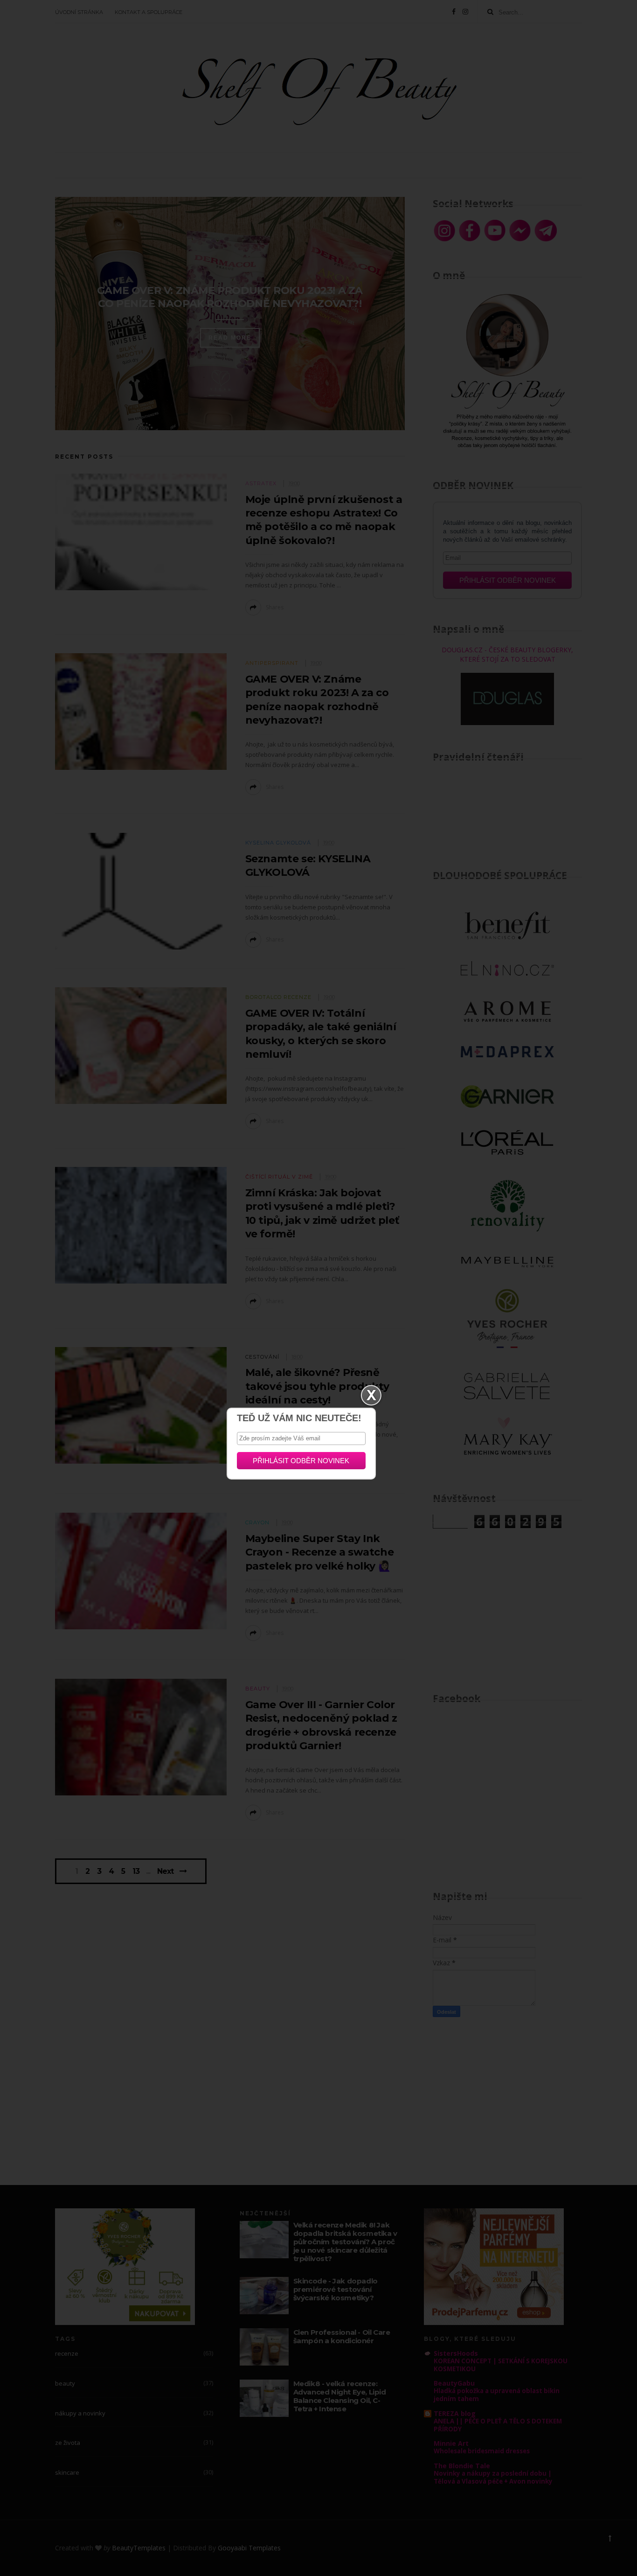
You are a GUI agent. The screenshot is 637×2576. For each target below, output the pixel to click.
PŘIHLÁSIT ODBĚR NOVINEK (301, 1461)
